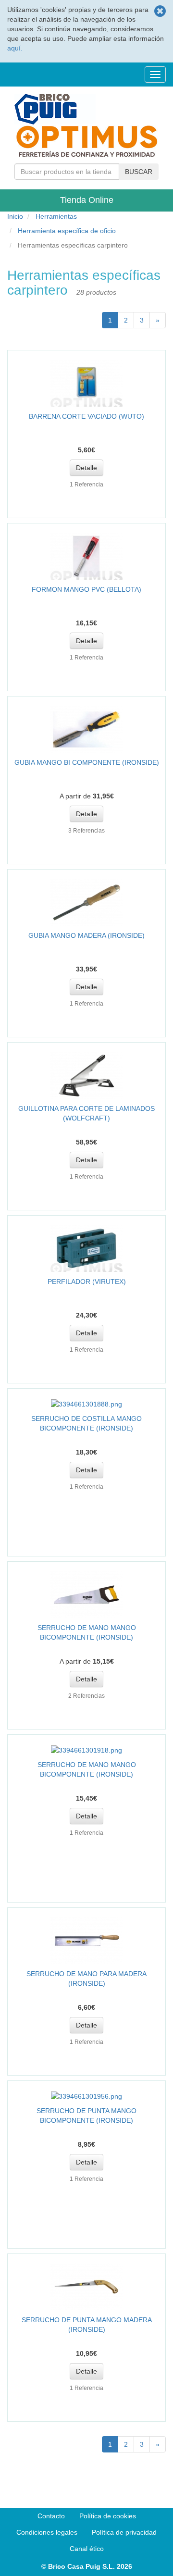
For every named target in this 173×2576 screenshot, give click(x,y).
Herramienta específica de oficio (67, 231)
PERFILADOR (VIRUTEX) (87, 1282)
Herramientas (56, 216)
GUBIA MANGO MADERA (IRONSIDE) (86, 935)
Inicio (15, 216)
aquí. (15, 48)
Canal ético (87, 2549)
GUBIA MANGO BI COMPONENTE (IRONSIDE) (87, 762)
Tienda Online (87, 200)
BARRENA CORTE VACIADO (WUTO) (86, 416)
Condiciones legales (47, 2532)
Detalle (86, 468)
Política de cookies (108, 2516)
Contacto (51, 2516)
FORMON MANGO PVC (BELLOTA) (86, 589)
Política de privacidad (124, 2532)
